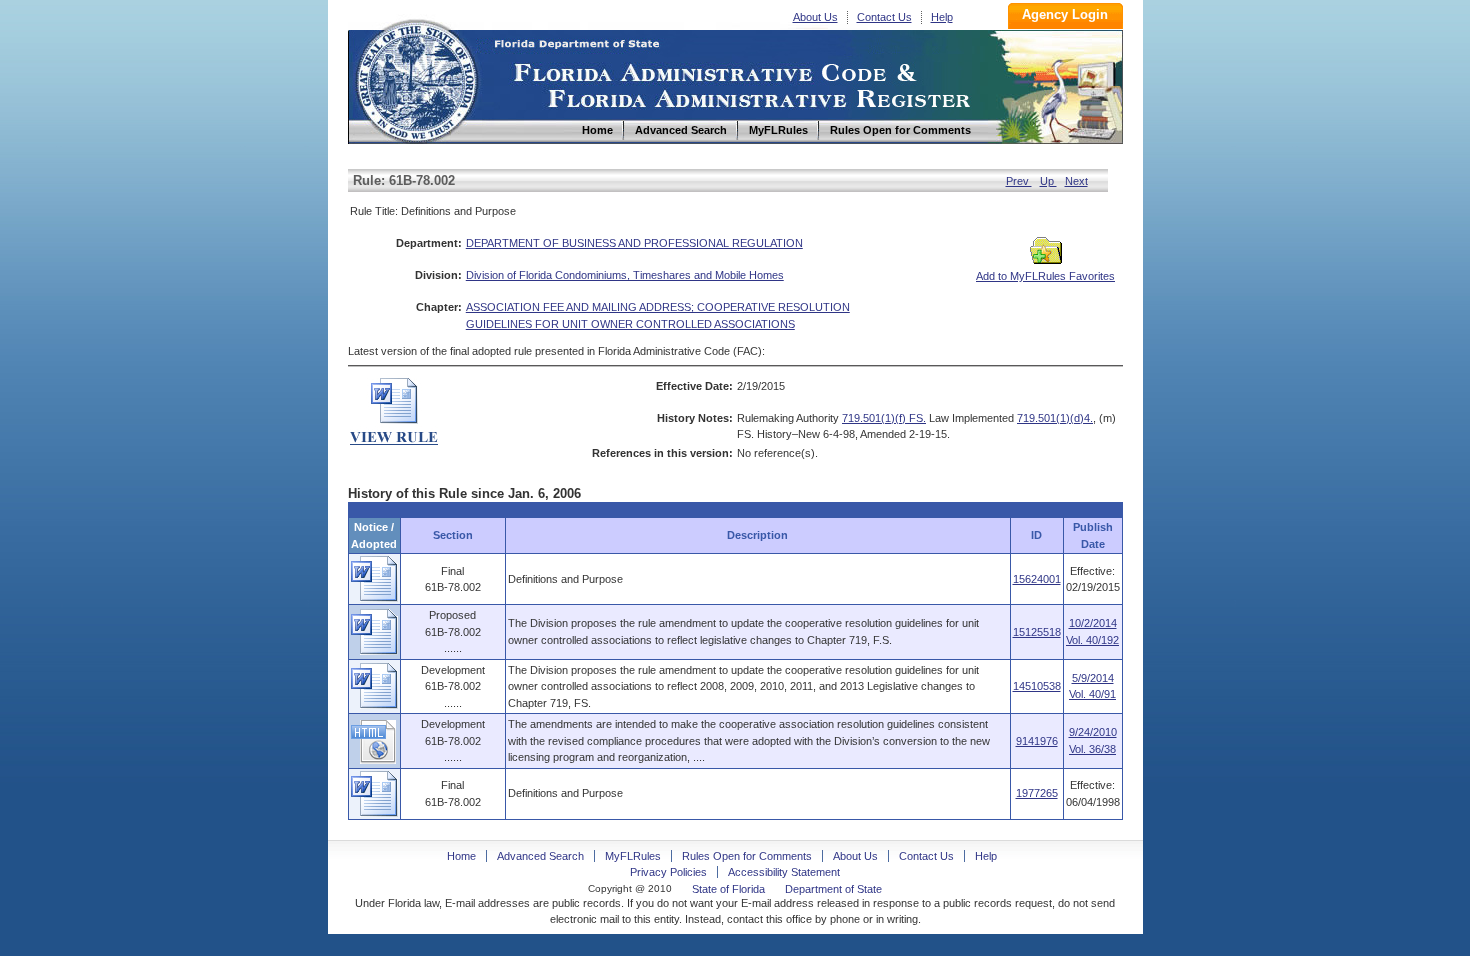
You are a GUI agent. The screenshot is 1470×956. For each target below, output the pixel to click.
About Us (815, 17)
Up (1048, 181)
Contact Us (884, 17)
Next (1076, 181)
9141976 (1037, 741)
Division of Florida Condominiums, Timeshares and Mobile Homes (625, 275)
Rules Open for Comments (747, 856)
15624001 (1037, 579)
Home (416, 78)
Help (942, 17)
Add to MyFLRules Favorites (1045, 276)
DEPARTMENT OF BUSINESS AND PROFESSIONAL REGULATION (634, 243)
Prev (1019, 181)
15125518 (1037, 632)
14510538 (1037, 686)
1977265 (1037, 793)
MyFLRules (633, 856)
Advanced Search (540, 856)
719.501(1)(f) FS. (884, 418)
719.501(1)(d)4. (1055, 418)
